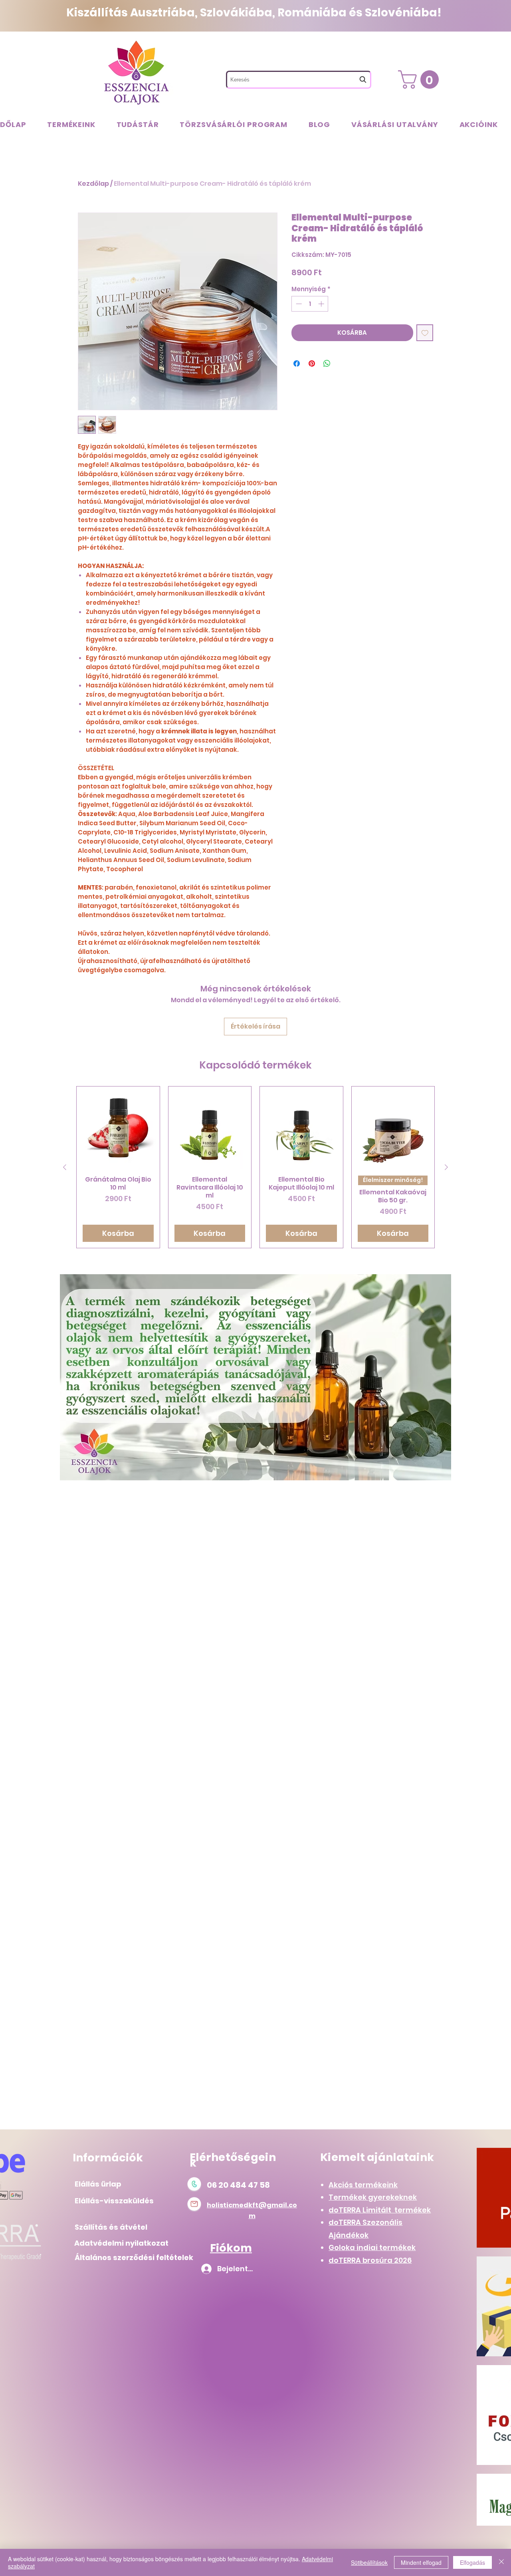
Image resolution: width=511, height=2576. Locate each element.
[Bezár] (501, 2562)
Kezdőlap (93, 184)
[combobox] (299, 80)
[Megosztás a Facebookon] (297, 363)
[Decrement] (298, 304)
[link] (421, 79)
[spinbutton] (310, 304)
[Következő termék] (446, 1167)
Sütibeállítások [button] (369, 2562)
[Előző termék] (65, 1167)
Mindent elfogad (421, 2562)
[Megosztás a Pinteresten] (312, 363)
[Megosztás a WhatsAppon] (327, 363)
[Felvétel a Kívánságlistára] (425, 333)
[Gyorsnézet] (118, 1128)
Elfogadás (472, 2562)
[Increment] (322, 304)
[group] (255, 1167)
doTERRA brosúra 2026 (370, 2260)
